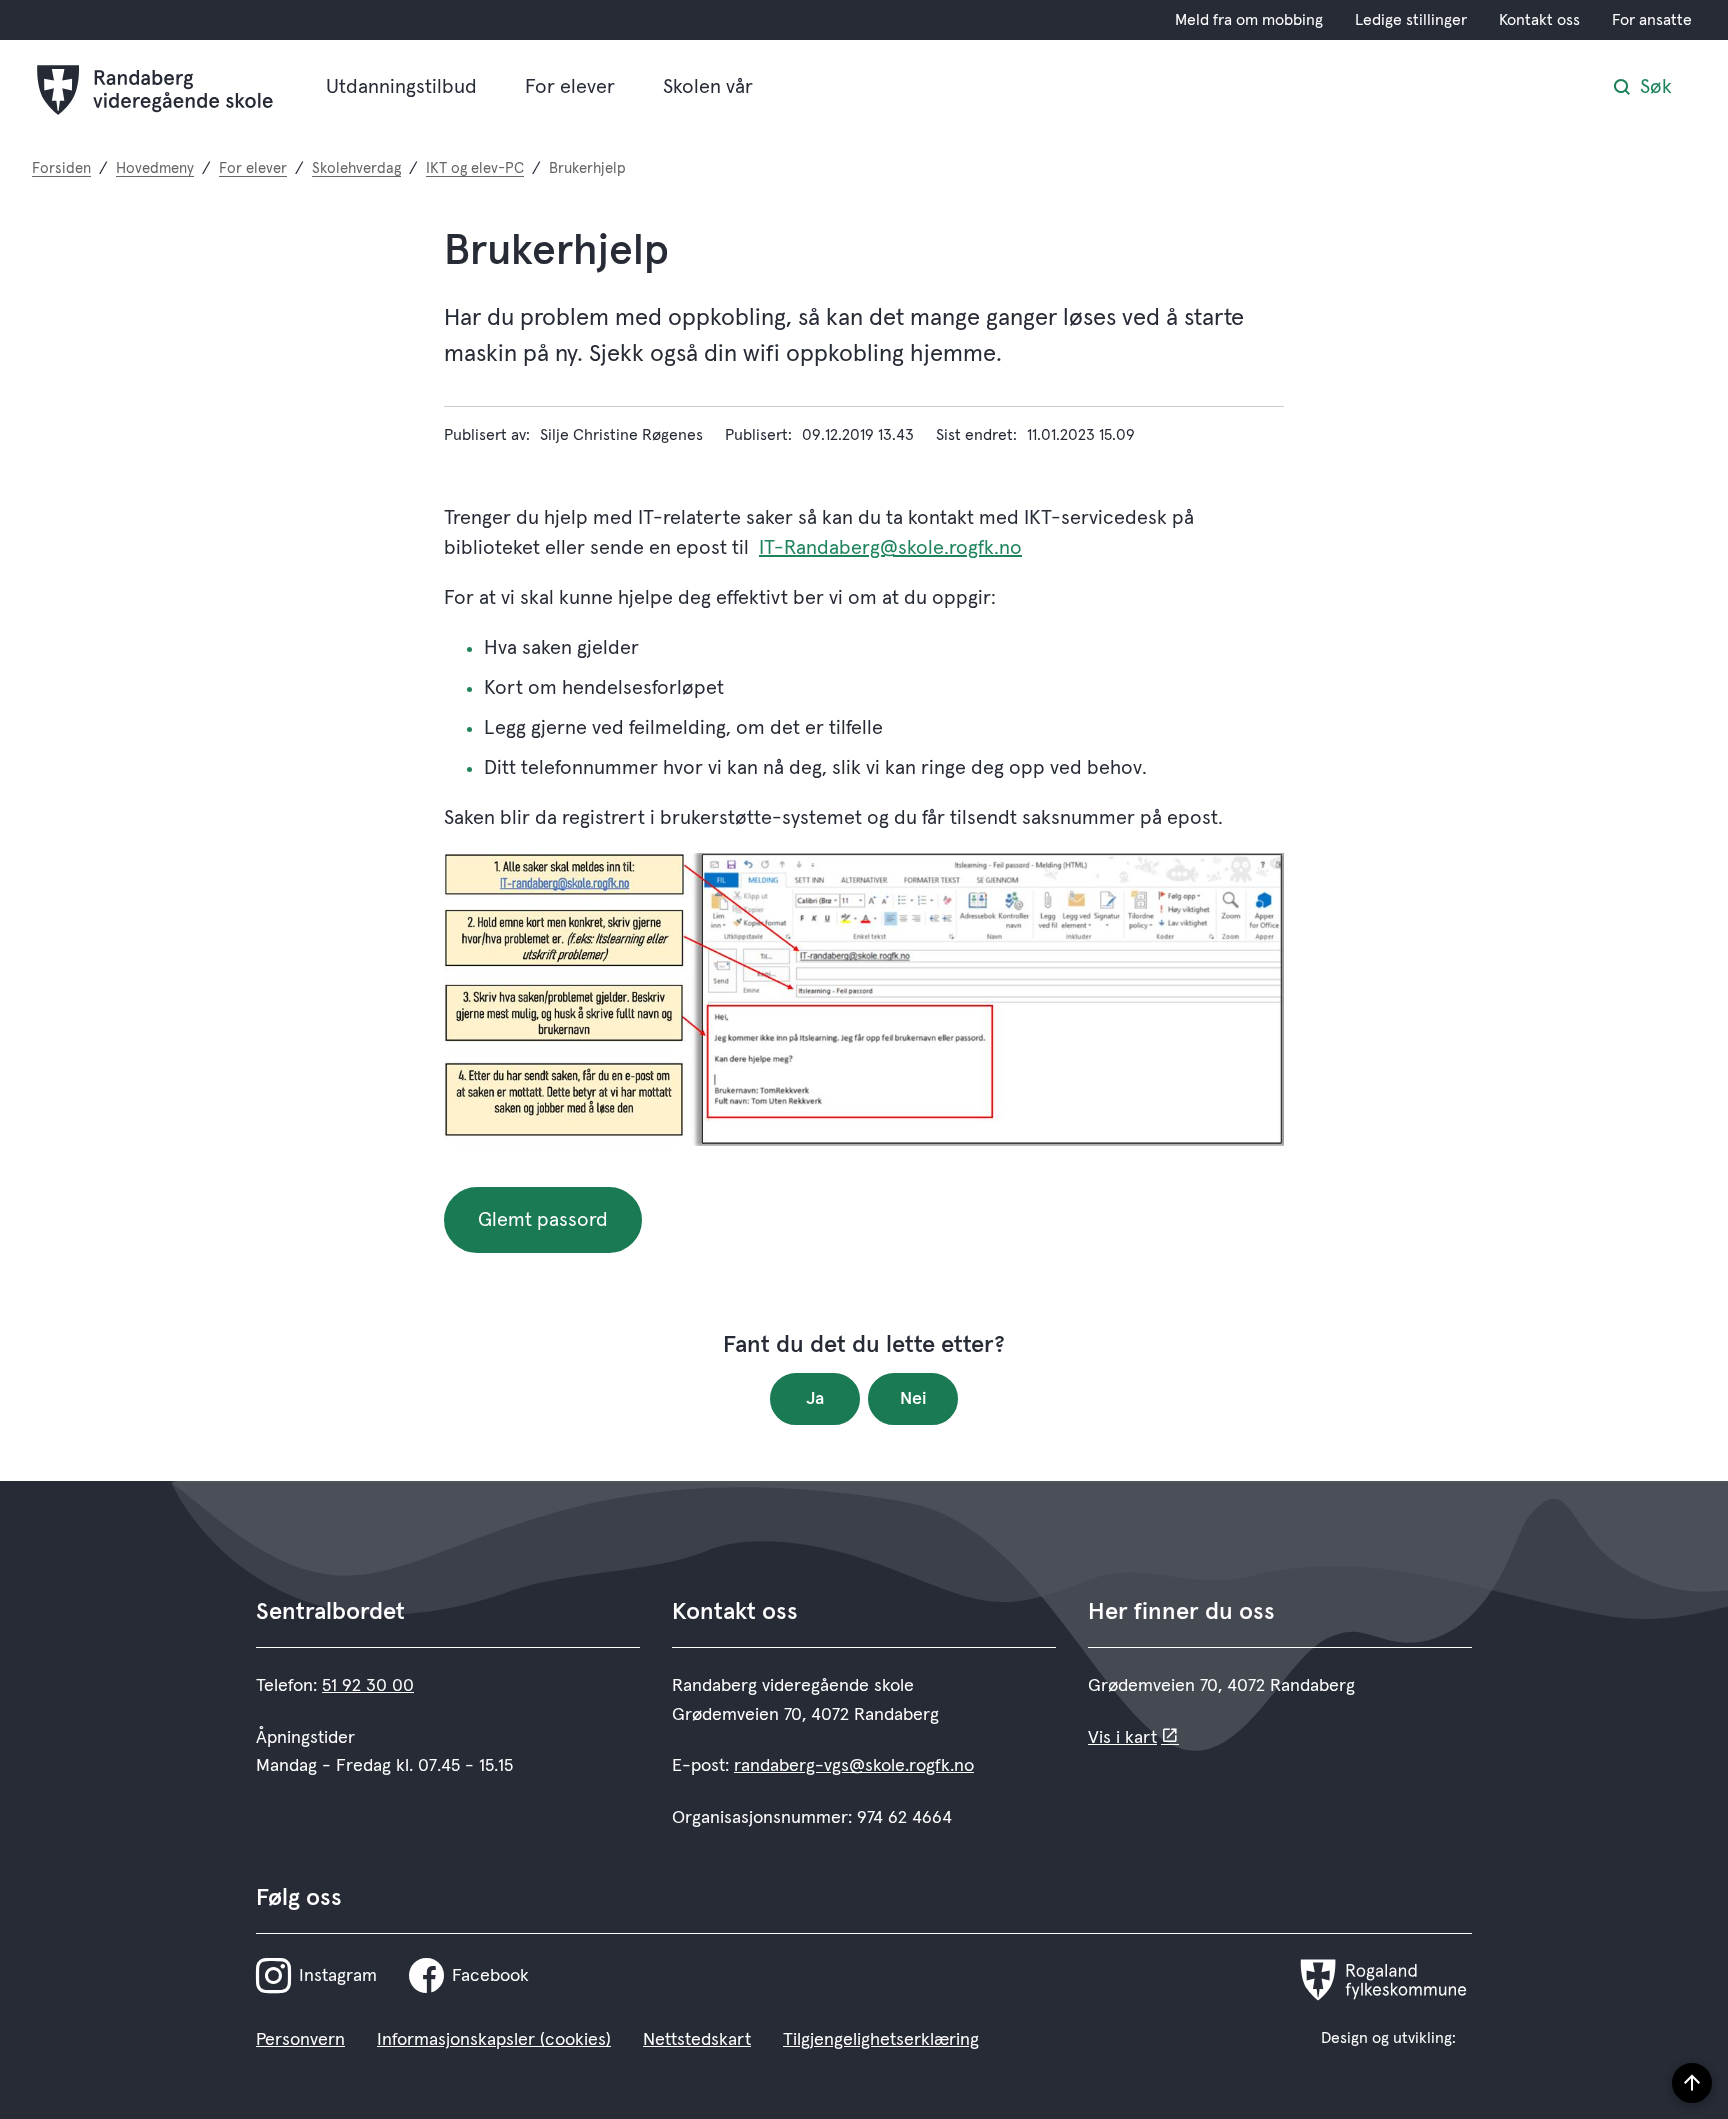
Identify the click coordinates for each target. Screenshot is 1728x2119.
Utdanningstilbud (401, 87)
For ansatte (1652, 20)
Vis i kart (1122, 1738)
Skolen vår (708, 87)
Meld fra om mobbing (1249, 20)
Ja (815, 1399)
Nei (913, 1399)
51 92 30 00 (368, 1686)
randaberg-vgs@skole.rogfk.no (854, 1766)
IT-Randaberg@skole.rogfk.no (890, 548)
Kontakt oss (1539, 20)
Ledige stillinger (1411, 20)
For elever (570, 87)
